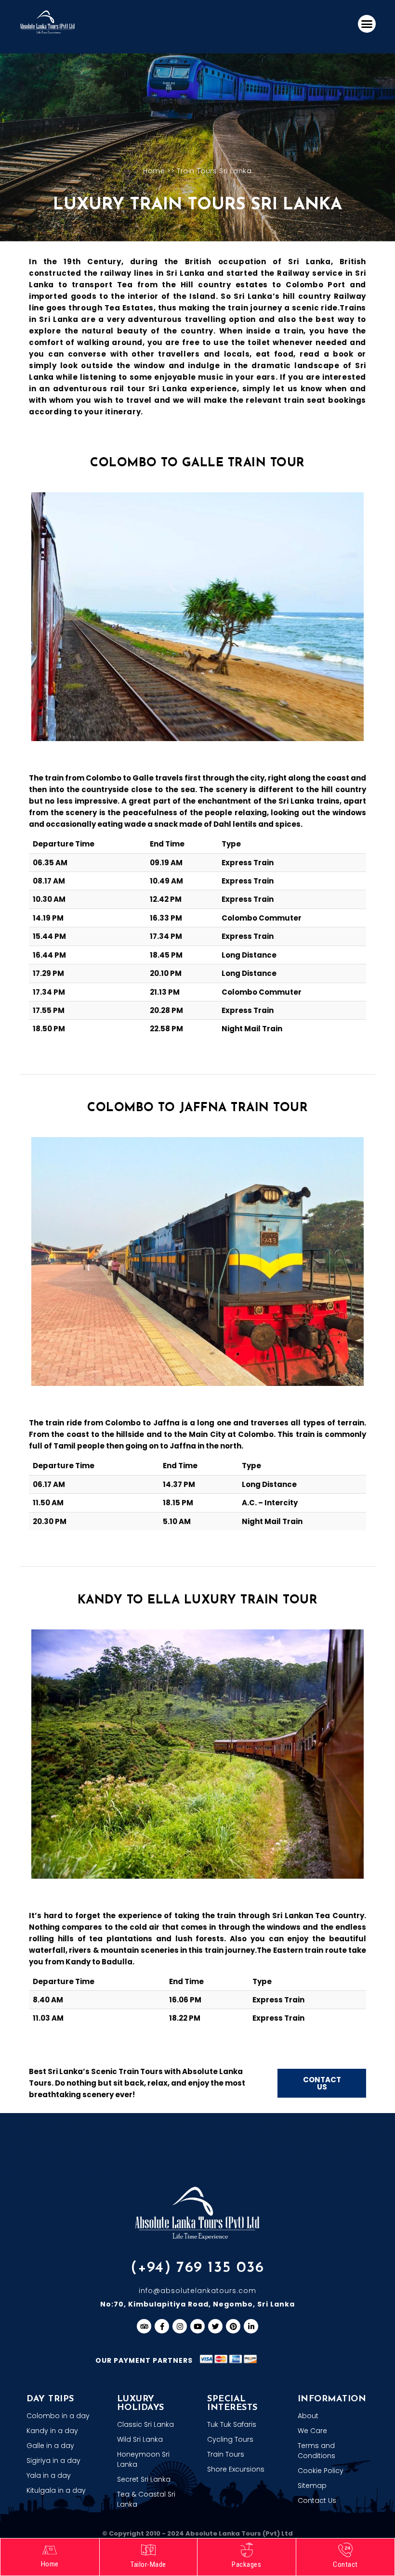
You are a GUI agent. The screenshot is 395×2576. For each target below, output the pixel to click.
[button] (367, 24)
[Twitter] (215, 2326)
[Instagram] (180, 2326)
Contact (345, 2564)
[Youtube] (197, 2326)
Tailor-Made (148, 2564)
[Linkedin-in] (251, 2326)
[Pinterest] (233, 2326)
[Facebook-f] (162, 2326)
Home (154, 171)
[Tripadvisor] (144, 2326)
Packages (246, 2564)
